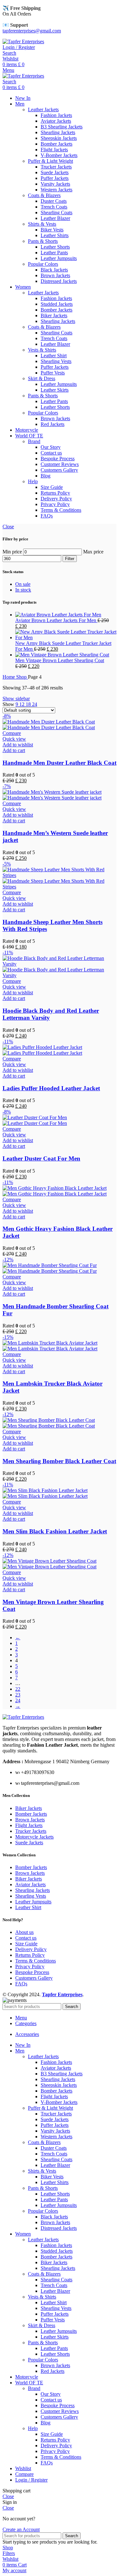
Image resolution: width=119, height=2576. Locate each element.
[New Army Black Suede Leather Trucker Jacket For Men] (66, 637)
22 (18, 1689)
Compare (24, 2474)
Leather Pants (54, 253)
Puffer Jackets (55, 178)
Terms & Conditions (61, 510)
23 (18, 1695)
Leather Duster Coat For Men (41, 1158)
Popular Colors (43, 264)
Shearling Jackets (58, 132)
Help (33, 481)
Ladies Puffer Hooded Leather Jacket (51, 1088)
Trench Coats (54, 207)
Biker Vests (52, 230)
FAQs (47, 516)
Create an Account (21, 2529)
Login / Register (31, 2480)
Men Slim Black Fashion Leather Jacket (55, 1531)
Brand (34, 441)
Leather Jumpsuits (59, 258)
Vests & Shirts (42, 350)
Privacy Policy (55, 504)
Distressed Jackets (59, 281)
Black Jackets (54, 270)
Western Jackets (56, 190)
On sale (23, 584)
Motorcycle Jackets (34, 1837)
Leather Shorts (55, 247)
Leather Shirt (54, 356)
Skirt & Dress (42, 378)
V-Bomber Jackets (59, 155)
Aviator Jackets (56, 121)
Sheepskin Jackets (59, 138)
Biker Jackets (54, 315)
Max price (93, 552)
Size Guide (52, 487)
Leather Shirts (55, 235)
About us (24, 1932)
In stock (23, 590)
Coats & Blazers (44, 195)
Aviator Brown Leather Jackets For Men (56, 620)
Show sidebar (16, 699)
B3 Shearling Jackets (62, 127)
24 (18, 1700)
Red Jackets (53, 424)
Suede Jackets (55, 172)
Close (8, 527)
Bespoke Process (58, 459)
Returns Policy (55, 493)
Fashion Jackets (56, 115)
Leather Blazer (55, 218)
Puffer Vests (53, 373)
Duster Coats (54, 201)
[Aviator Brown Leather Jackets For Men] (58, 615)
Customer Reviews (60, 464)
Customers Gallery (59, 470)
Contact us (51, 453)
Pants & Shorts (43, 241)
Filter (70, 559)
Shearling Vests (56, 361)
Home (9, 677)
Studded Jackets (57, 304)
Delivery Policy (56, 499)
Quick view (14, 739)
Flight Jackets (54, 150)
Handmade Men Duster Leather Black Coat (60, 763)
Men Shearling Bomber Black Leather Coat (59, 1461)
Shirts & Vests (42, 224)
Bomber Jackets (56, 144)
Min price (12, 552)
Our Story (51, 447)
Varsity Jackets (55, 184)
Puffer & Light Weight (50, 161)
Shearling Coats (56, 212)
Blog (46, 476)
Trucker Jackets (56, 167)
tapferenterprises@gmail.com (32, 31)
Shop (22, 677)
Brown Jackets (55, 275)
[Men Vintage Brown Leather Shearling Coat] (62, 655)
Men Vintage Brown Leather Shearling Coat (60, 660)
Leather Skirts (55, 390)
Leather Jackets (43, 110)
